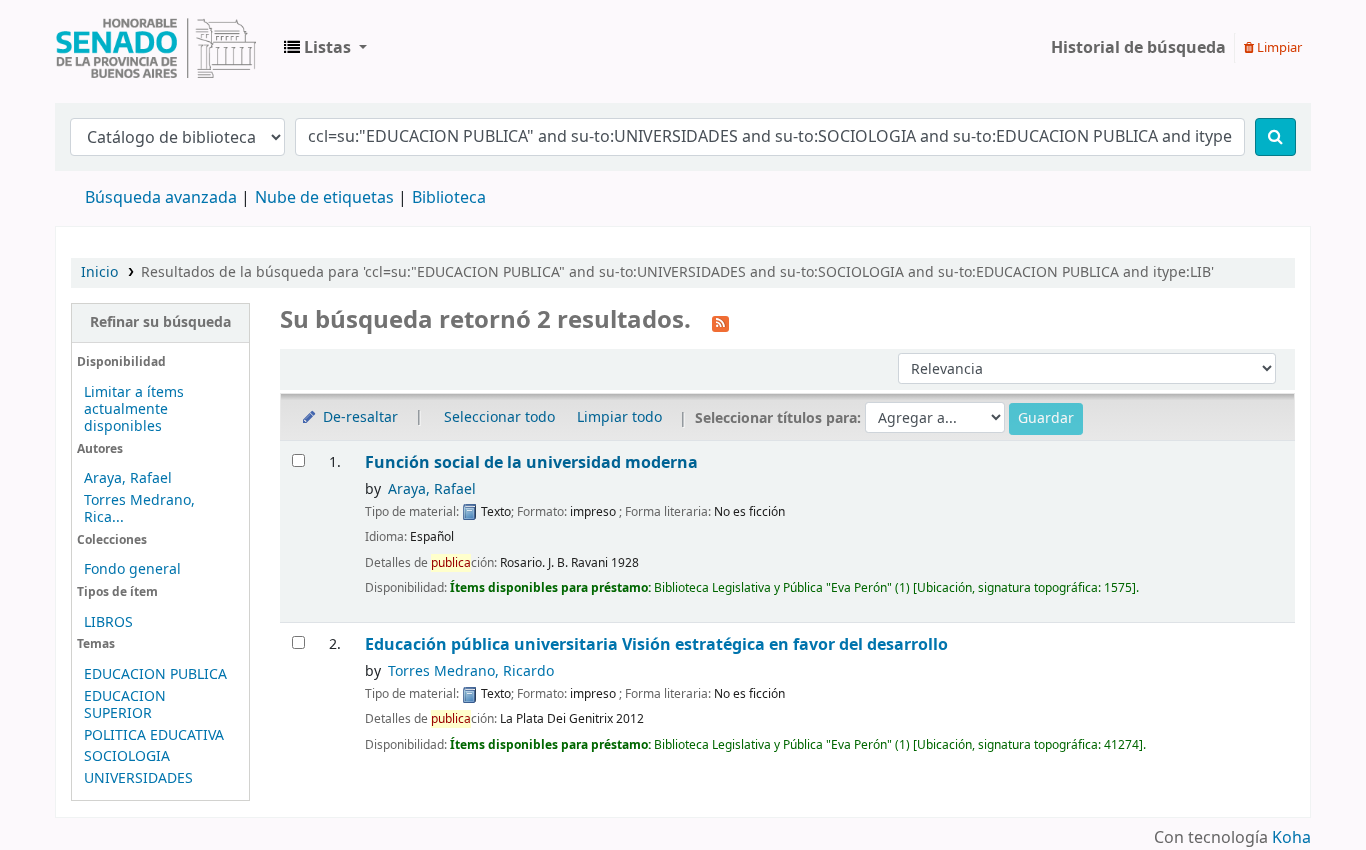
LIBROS (108, 622)
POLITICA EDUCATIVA (154, 735)
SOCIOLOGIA (127, 756)
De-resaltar (358, 417)
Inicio (99, 272)
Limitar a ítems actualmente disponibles (134, 409)
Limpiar (1278, 47)
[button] (325, 48)
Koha (1291, 838)
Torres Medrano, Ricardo (471, 671)
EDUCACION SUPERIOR (125, 705)
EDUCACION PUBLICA (155, 674)
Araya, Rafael (128, 478)
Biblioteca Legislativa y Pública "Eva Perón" (156, 48)
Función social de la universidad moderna (531, 462)
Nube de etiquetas (324, 198)
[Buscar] (1275, 137)
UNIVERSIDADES (138, 778)
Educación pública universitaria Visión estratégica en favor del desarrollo (656, 644)
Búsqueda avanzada (161, 198)
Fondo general (132, 569)
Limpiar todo (619, 417)
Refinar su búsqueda (160, 322)
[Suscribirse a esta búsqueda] (720, 322)
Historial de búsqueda (1138, 48)
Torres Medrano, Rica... (139, 509)
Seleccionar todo (499, 417)
